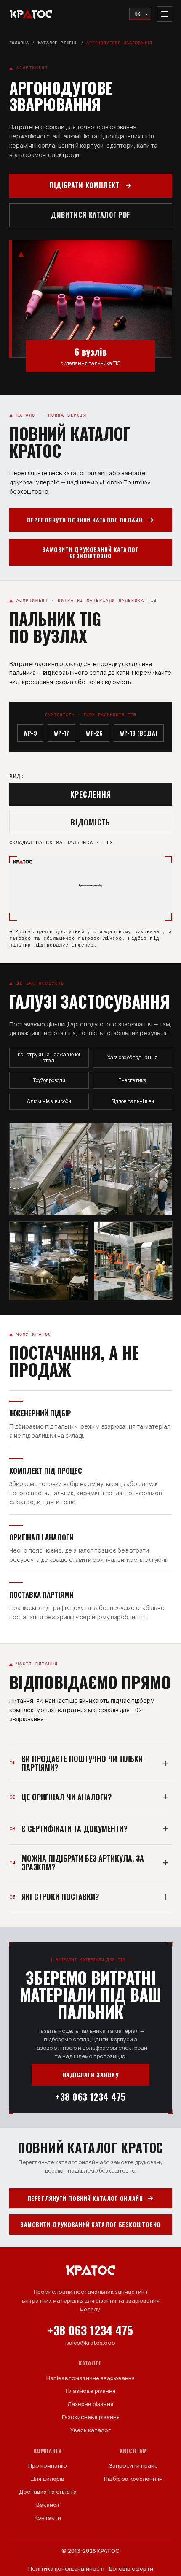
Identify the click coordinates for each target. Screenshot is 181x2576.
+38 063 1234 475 (90, 2097)
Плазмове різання (90, 2391)
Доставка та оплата (48, 2492)
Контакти (48, 2518)
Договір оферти (131, 2568)
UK (138, 14)
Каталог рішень (58, 43)
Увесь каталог (90, 2430)
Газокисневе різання (91, 2417)
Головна (19, 43)
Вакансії (48, 2505)
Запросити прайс (133, 2465)
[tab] (91, 794)
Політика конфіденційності (66, 2568)
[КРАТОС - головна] (31, 14)
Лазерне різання (90, 2404)
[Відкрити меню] (165, 14)
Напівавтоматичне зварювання (90, 2378)
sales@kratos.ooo (91, 2343)
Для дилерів (48, 2479)
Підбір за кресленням (133, 2479)
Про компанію (48, 2465)
